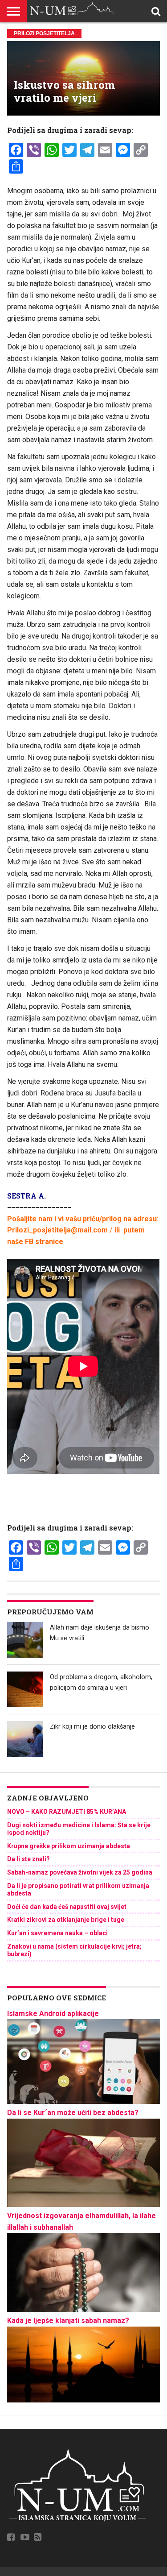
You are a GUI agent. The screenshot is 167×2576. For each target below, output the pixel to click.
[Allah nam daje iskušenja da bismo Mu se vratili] (25, 1640)
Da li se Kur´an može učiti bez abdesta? (73, 2113)
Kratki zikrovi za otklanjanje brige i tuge (66, 1920)
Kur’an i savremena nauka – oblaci (57, 1933)
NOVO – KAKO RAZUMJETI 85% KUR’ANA (67, 1812)
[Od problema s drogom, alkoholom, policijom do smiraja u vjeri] (25, 1689)
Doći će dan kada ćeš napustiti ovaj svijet (67, 1907)
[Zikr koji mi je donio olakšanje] (25, 1739)
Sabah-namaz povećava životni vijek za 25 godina (80, 1872)
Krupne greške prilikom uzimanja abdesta (69, 1846)
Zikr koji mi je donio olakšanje (92, 1727)
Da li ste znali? (29, 1859)
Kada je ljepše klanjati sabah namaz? (68, 2321)
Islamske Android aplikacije (53, 2014)
